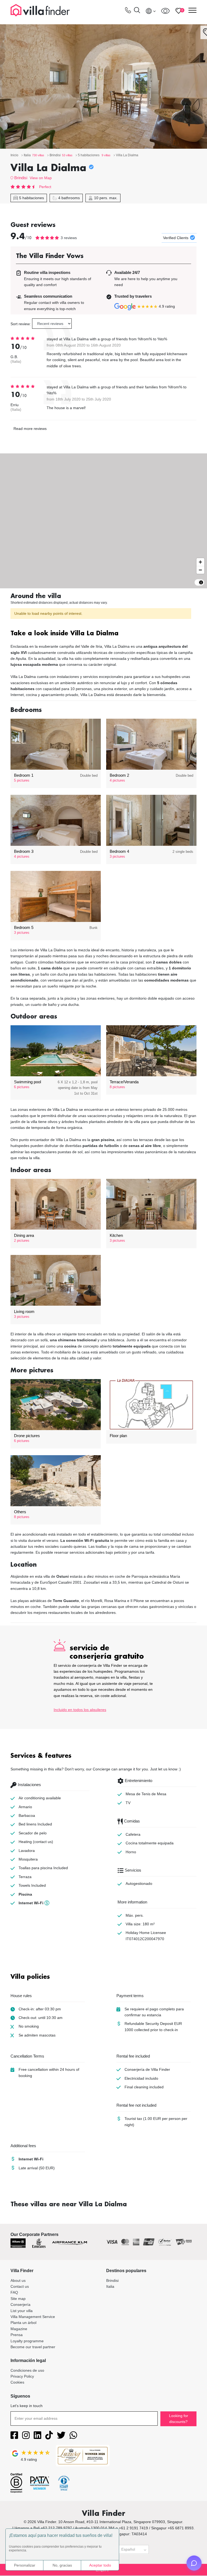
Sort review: (21, 324)
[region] (103, 521)
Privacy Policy (22, 2376)
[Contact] (128, 11)
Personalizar (25, 2565)
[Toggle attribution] (201, 582)
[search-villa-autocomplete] (137, 11)
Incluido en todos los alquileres (80, 1710)
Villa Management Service (33, 2317)
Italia (110, 2286)
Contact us (20, 2286)
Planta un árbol (23, 2323)
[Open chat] (194, 2563)
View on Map (41, 178)
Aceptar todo (100, 2565)
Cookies (17, 2382)
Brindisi (21, 178)
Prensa (17, 2335)
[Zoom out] (200, 570)
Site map (18, 2299)
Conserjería (20, 2305)
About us (18, 2280)
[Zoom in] (200, 562)
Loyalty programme (27, 2341)
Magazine (19, 2329)
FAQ (14, 2292)
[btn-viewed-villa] (165, 11)
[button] (103, 634)
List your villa (22, 2311)
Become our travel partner (33, 2347)
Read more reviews (30, 429)
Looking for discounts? (179, 2419)
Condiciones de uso (27, 2370)
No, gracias (62, 2565)
